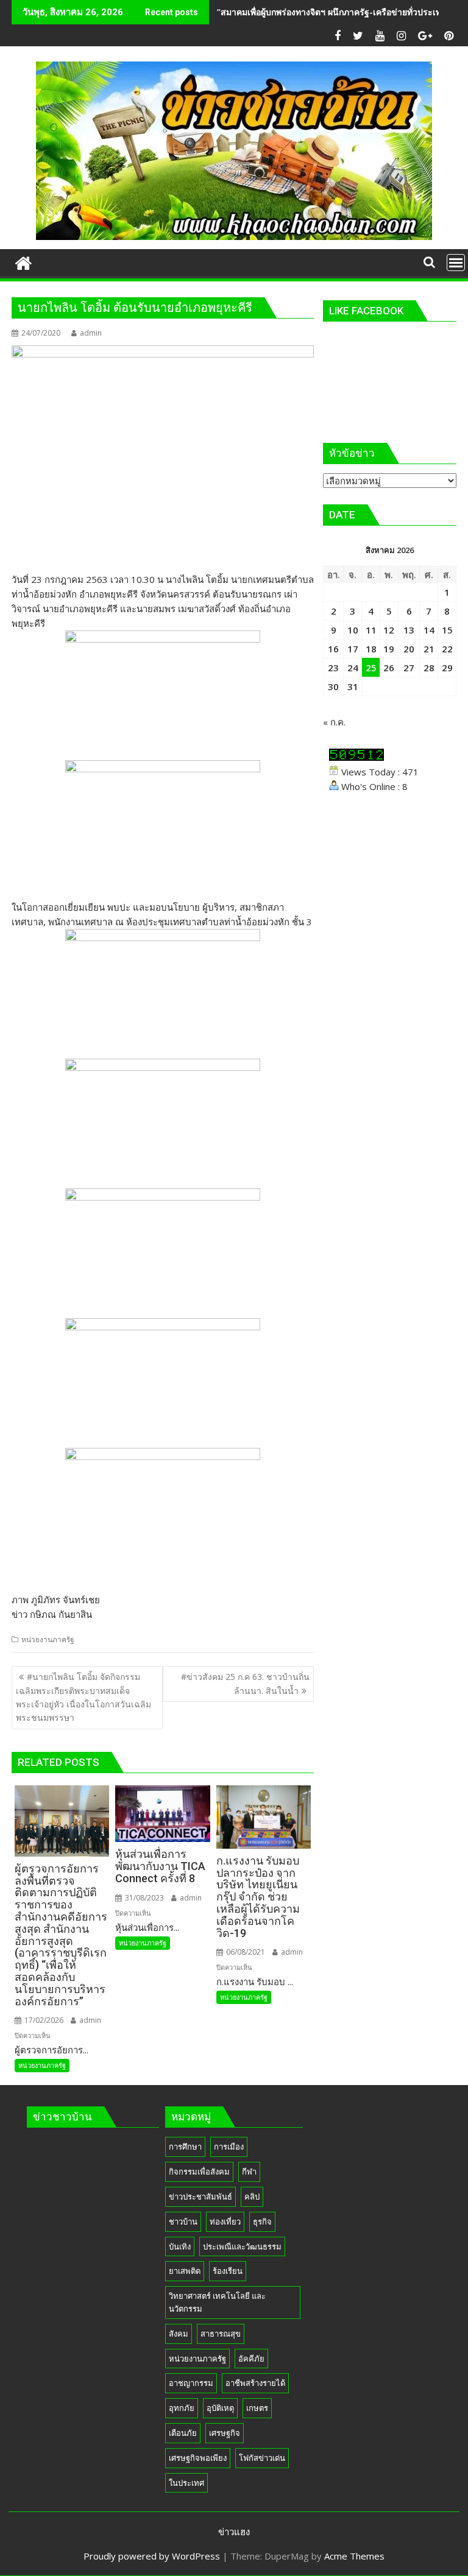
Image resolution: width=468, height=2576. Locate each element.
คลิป (252, 2197)
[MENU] (456, 263)
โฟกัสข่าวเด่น (262, 2458)
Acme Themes (354, 2556)
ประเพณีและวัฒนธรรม (242, 2246)
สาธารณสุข (221, 2334)
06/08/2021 (245, 1952)
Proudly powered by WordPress (152, 2556)
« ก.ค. (334, 722)
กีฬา (249, 2172)
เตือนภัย (183, 2433)
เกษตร (257, 2408)
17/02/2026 (43, 2020)
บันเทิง (180, 2246)
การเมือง (229, 2147)
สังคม (179, 2334)
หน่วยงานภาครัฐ (48, 1639)
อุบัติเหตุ (220, 2408)
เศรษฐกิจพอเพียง (198, 2458)
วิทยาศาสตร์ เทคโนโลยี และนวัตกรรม (217, 2302)
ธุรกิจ (262, 2221)
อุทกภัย (182, 2408)
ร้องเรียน (228, 2271)
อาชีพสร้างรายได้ (255, 2383)
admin (91, 333)
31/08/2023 (144, 1898)
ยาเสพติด (185, 2271)
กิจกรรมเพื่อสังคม (199, 2172)
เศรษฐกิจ (225, 2433)
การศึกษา (185, 2147)
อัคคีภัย (251, 2359)
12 (389, 630)
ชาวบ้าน (183, 2221)
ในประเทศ (186, 2483)
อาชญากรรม (191, 2383)
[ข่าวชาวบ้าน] (23, 262)
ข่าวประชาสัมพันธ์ (200, 2197)
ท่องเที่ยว (225, 2221)
